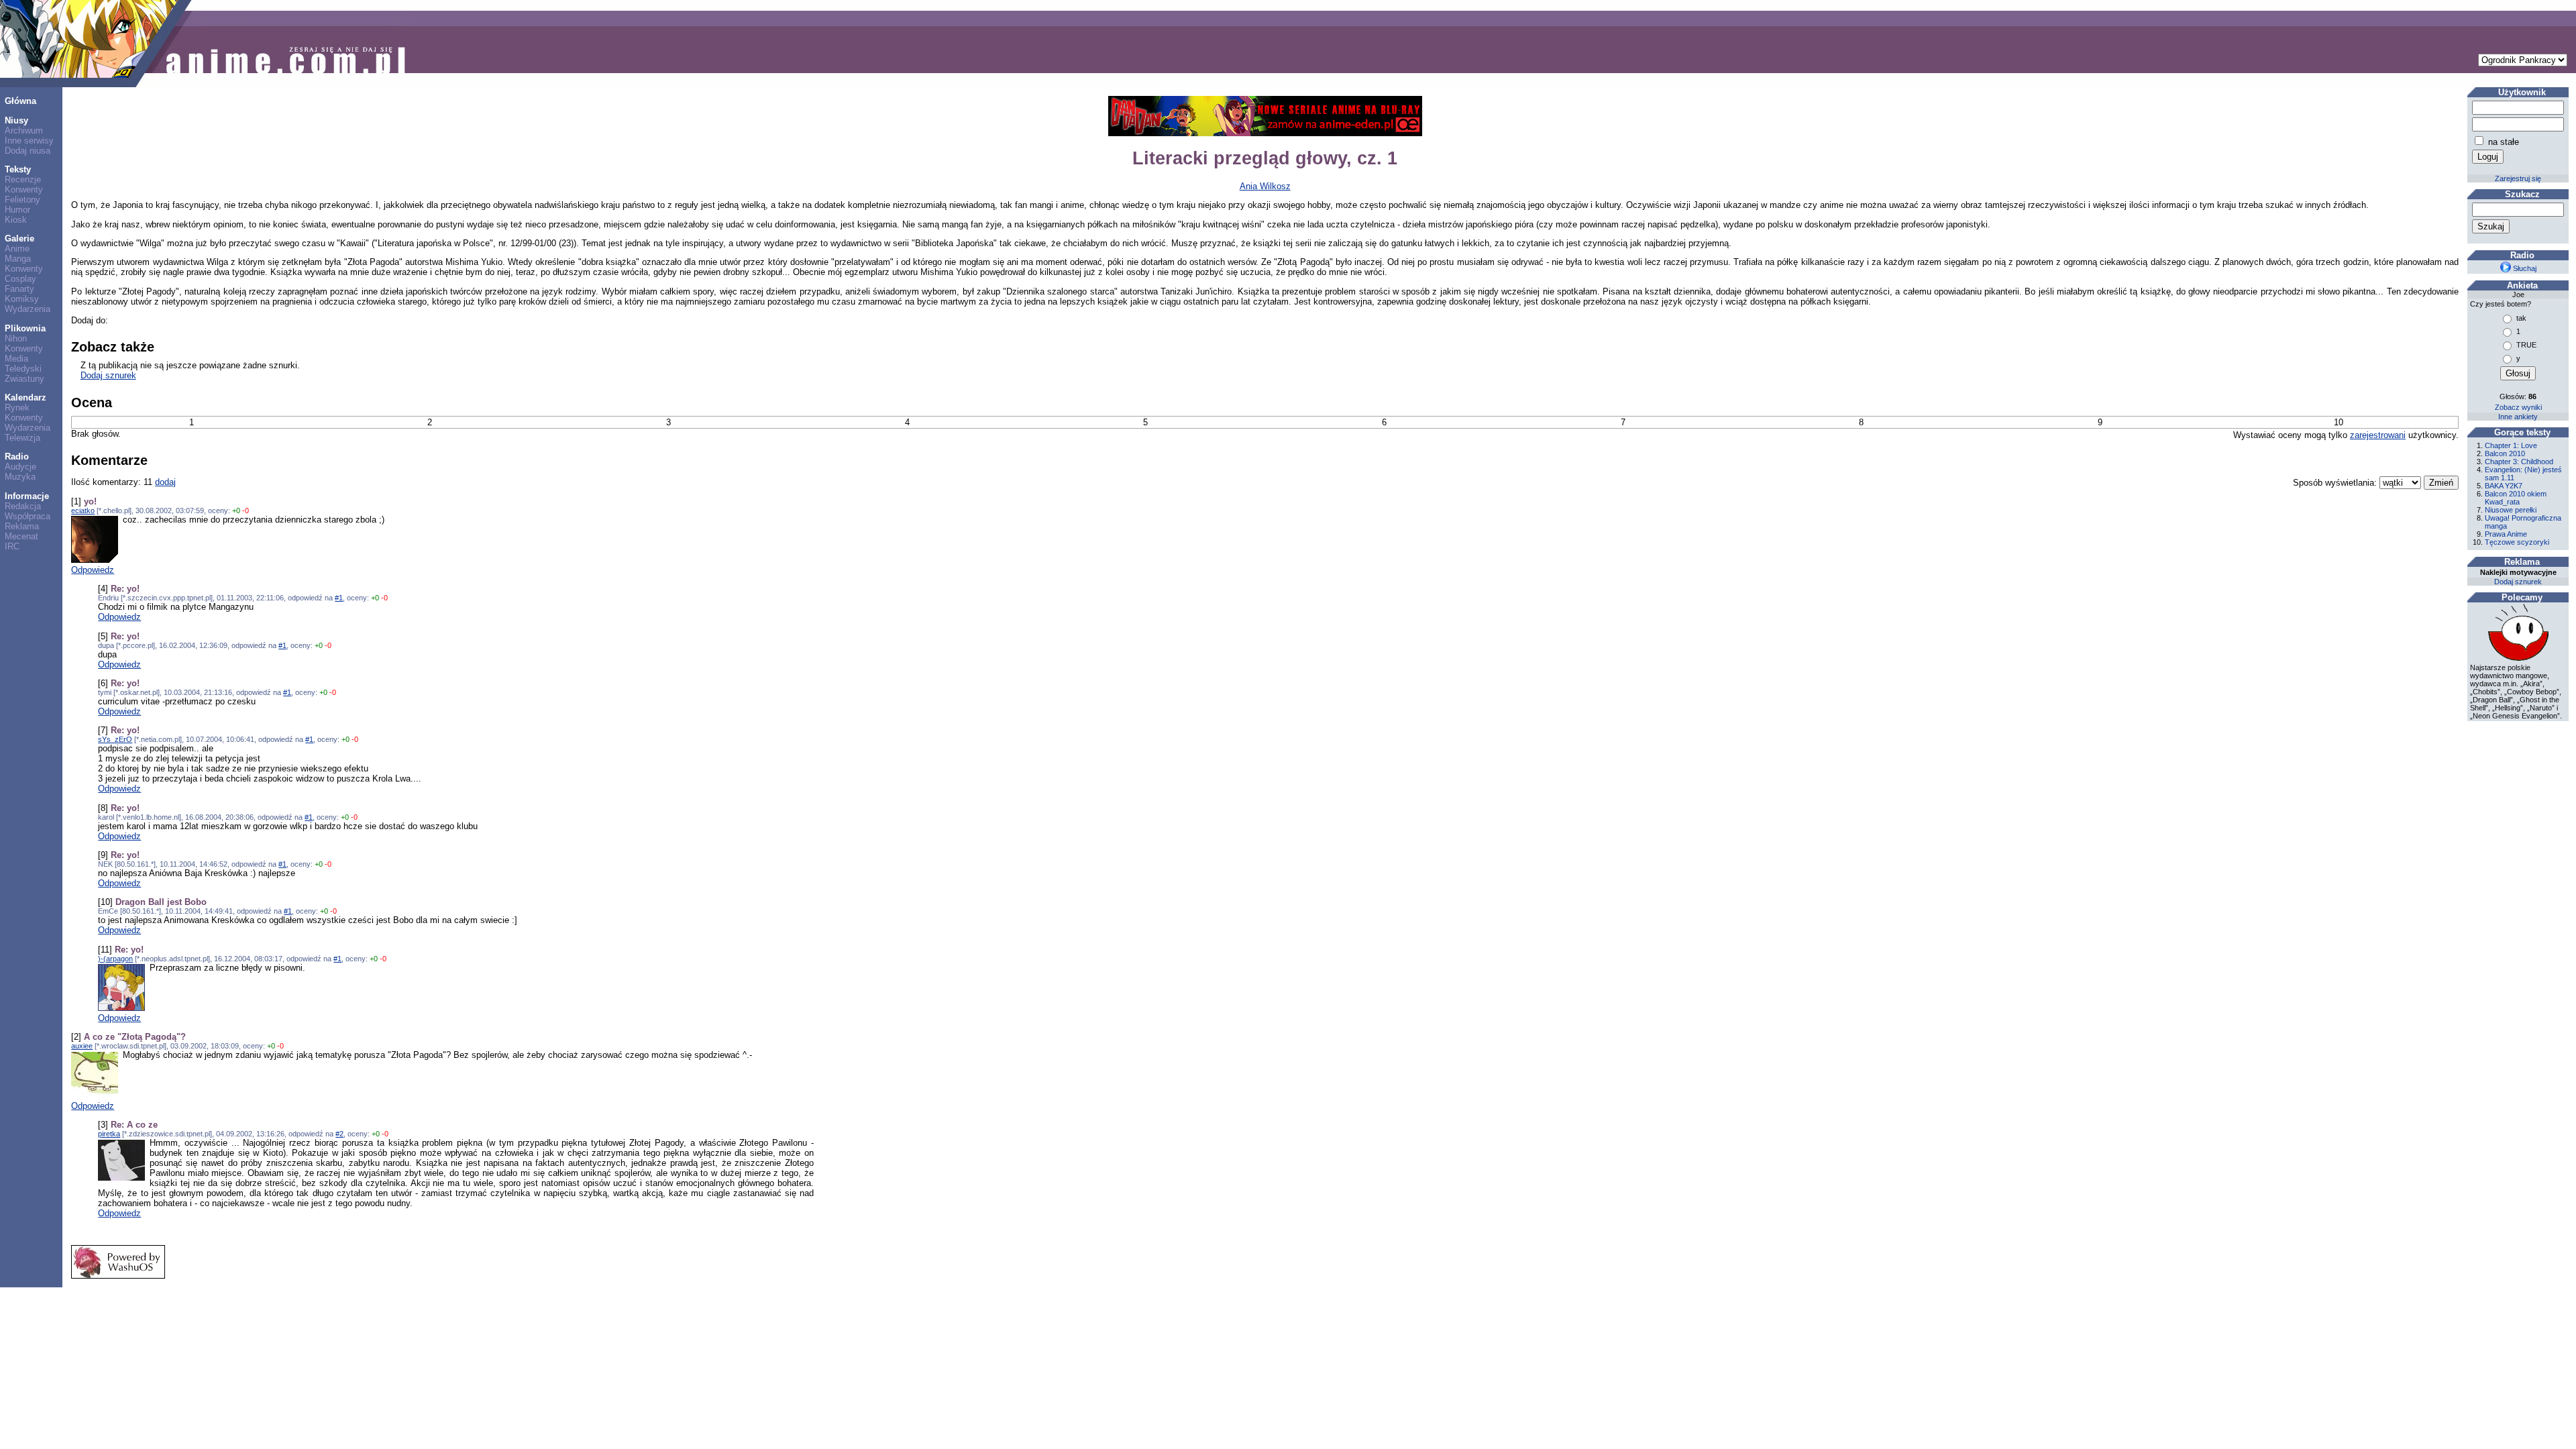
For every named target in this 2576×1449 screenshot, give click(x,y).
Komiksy (22, 299)
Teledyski (23, 369)
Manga (18, 259)
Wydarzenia (28, 309)
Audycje (20, 467)
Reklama (22, 526)
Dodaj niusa (28, 151)
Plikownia (25, 328)
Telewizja (22, 438)
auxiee (82, 1046)
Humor (17, 210)
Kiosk (16, 220)
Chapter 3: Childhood (2519, 462)
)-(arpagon (115, 959)
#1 (339, 598)
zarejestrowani (2378, 435)
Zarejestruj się (2518, 178)
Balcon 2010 (2505, 453)
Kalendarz (25, 397)
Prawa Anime (2506, 534)
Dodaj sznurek (108, 375)
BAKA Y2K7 (2504, 486)
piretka (109, 1134)
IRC (12, 546)
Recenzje (23, 179)
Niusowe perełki (2511, 510)
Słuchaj (2524, 268)
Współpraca (28, 516)
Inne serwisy (29, 141)
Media (16, 359)
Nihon (16, 338)
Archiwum (24, 130)
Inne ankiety (2518, 417)
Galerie (19, 238)
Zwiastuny (24, 379)
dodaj (165, 482)
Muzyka (20, 477)
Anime (17, 249)
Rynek (17, 408)
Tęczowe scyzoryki (2517, 542)
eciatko (83, 511)
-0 (246, 511)
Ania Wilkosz (1265, 186)
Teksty (18, 169)
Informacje (27, 496)
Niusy (16, 120)
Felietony (22, 200)
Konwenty (24, 190)
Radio (17, 457)
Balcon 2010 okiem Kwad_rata (2516, 498)
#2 (339, 1134)
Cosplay (20, 279)
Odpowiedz (93, 570)
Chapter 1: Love (2511, 445)
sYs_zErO (115, 739)
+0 (236, 511)
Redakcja (23, 506)
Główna (20, 101)
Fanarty (19, 289)
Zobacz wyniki (2518, 407)
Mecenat (21, 536)
